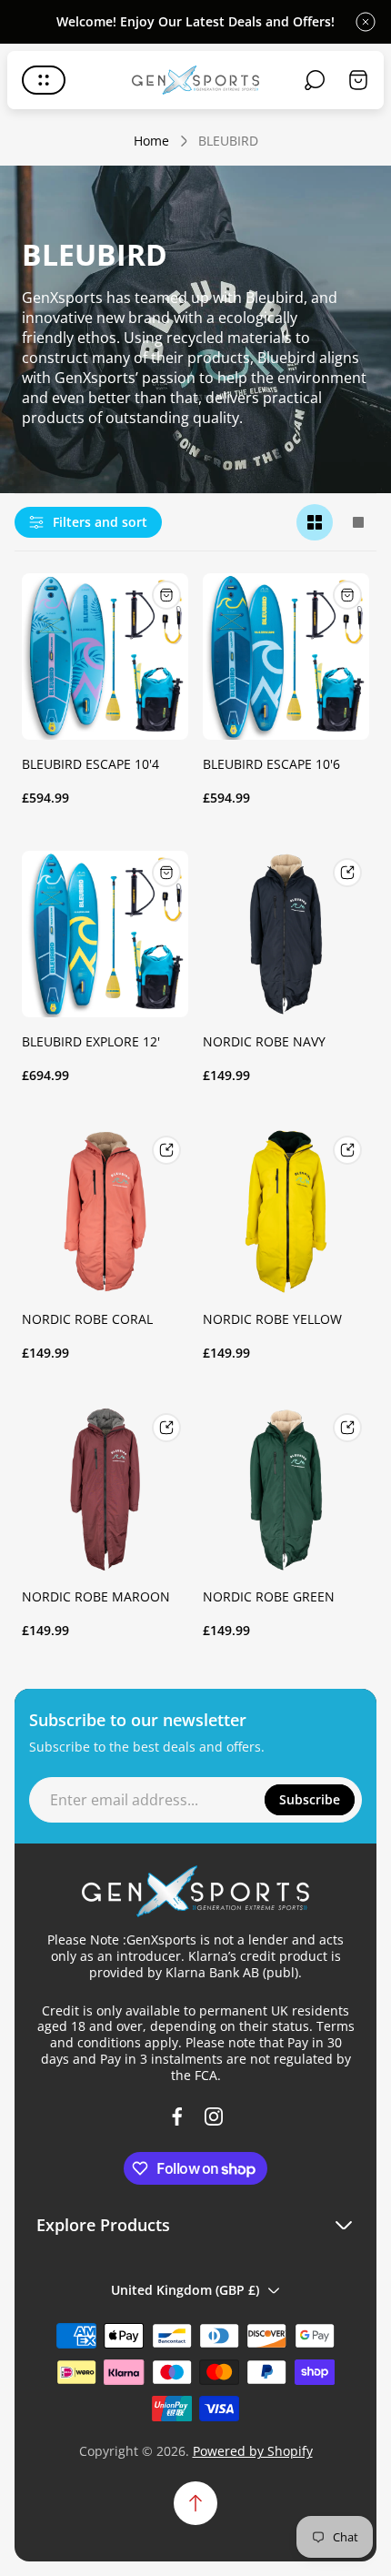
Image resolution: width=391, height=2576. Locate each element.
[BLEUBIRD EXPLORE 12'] (105, 934)
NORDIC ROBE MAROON (96, 1596)
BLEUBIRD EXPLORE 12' (91, 1041)
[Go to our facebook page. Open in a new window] (177, 2116)
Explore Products (103, 2224)
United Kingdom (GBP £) (185, 2290)
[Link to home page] (195, 1891)
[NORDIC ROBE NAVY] (286, 934)
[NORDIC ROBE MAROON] (105, 1489)
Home (151, 141)
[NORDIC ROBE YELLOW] (286, 1212)
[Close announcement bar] (366, 22)
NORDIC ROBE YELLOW (272, 1319)
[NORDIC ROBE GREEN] (286, 1489)
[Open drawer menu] (44, 80)
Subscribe (310, 1799)
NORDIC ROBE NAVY (264, 1041)
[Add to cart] (166, 595)
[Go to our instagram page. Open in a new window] (214, 2116)
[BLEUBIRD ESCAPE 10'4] (105, 657)
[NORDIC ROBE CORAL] (105, 1212)
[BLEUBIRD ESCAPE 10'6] (286, 657)
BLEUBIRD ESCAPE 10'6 (271, 764)
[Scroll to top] (195, 2503)
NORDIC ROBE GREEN (269, 1596)
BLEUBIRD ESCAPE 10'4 (90, 764)
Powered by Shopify (253, 2451)
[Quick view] (347, 873)
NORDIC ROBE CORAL (87, 1319)
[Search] (315, 80)
